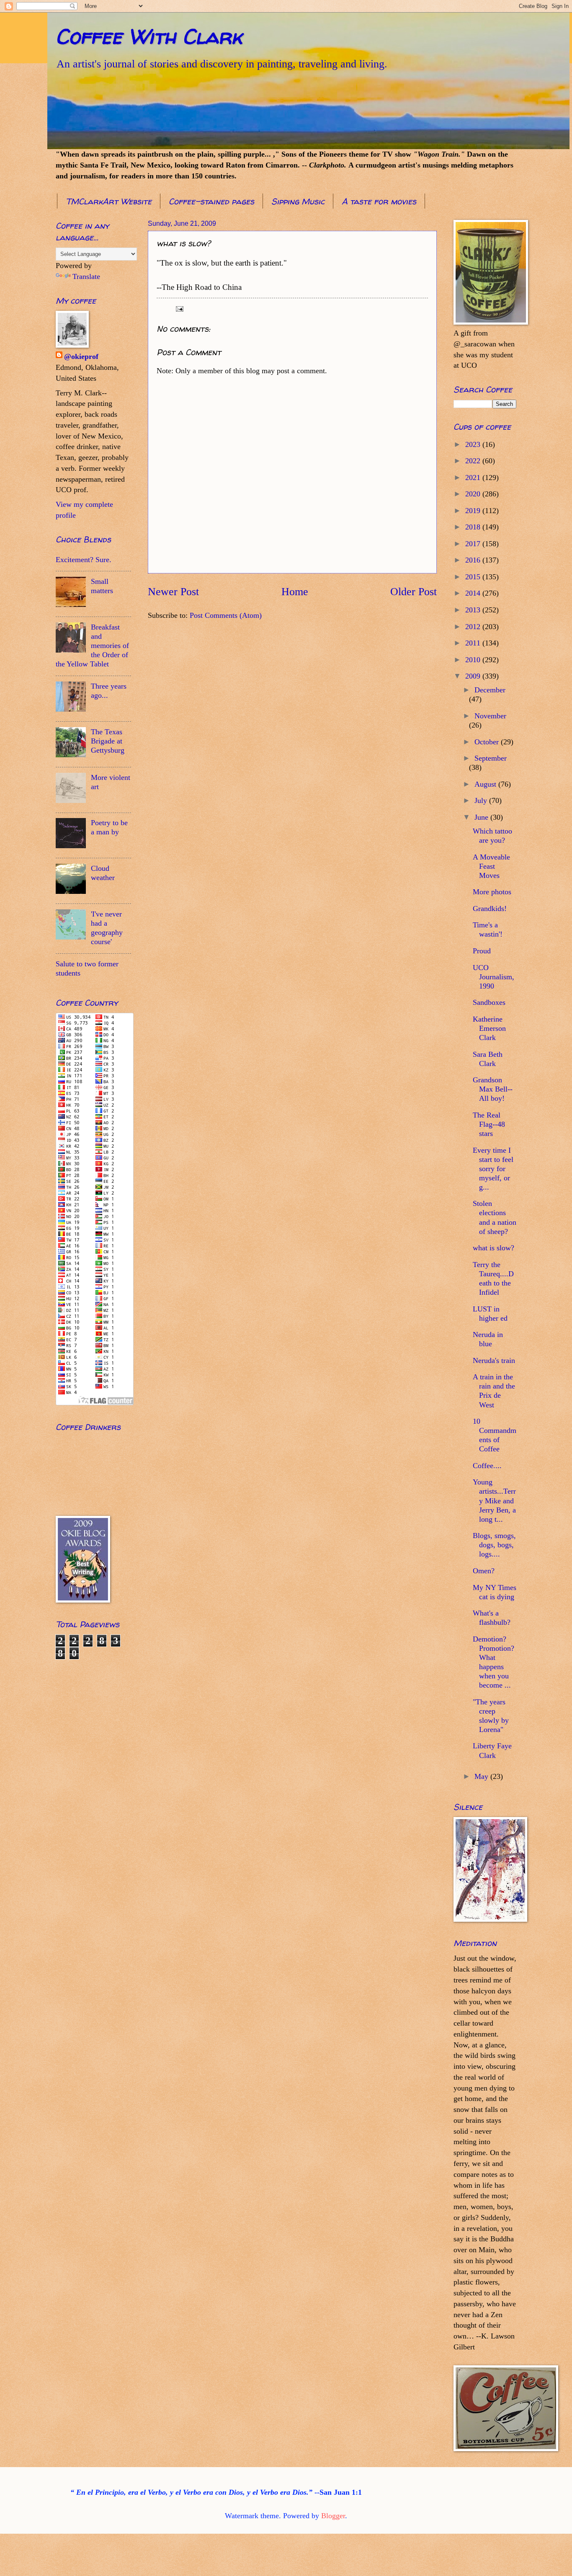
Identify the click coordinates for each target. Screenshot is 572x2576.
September (491, 758)
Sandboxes (489, 1002)
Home (295, 592)
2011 (474, 643)
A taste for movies (379, 201)
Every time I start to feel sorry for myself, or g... (493, 1169)
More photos (492, 892)
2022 (474, 461)
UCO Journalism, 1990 (493, 977)
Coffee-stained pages (211, 201)
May (482, 1776)
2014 (474, 593)
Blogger (333, 2516)
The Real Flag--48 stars (489, 1124)
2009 (474, 676)
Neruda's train (494, 1360)
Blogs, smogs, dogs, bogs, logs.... (494, 1545)
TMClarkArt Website (109, 201)
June (482, 817)
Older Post (414, 592)
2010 (474, 660)
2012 (474, 627)
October (488, 742)
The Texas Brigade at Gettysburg (108, 741)
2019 (474, 511)
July (482, 800)
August (486, 784)
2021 (474, 478)
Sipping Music (298, 201)
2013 (474, 610)
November (490, 716)
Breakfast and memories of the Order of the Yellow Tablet (92, 645)
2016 (474, 560)
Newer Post (173, 592)
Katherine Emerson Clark (489, 1028)
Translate (86, 276)
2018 (474, 527)
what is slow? (493, 1248)
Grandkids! (490, 909)
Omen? (484, 1571)
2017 (474, 544)
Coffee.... (487, 1466)
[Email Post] (179, 308)
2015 (474, 577)
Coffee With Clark (149, 36)
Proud (482, 951)
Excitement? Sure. (84, 560)
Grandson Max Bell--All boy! (493, 1089)
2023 (474, 444)
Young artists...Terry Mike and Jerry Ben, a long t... (494, 1500)
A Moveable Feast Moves (491, 866)
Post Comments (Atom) (226, 615)
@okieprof (81, 356)
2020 (474, 494)
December (490, 690)
